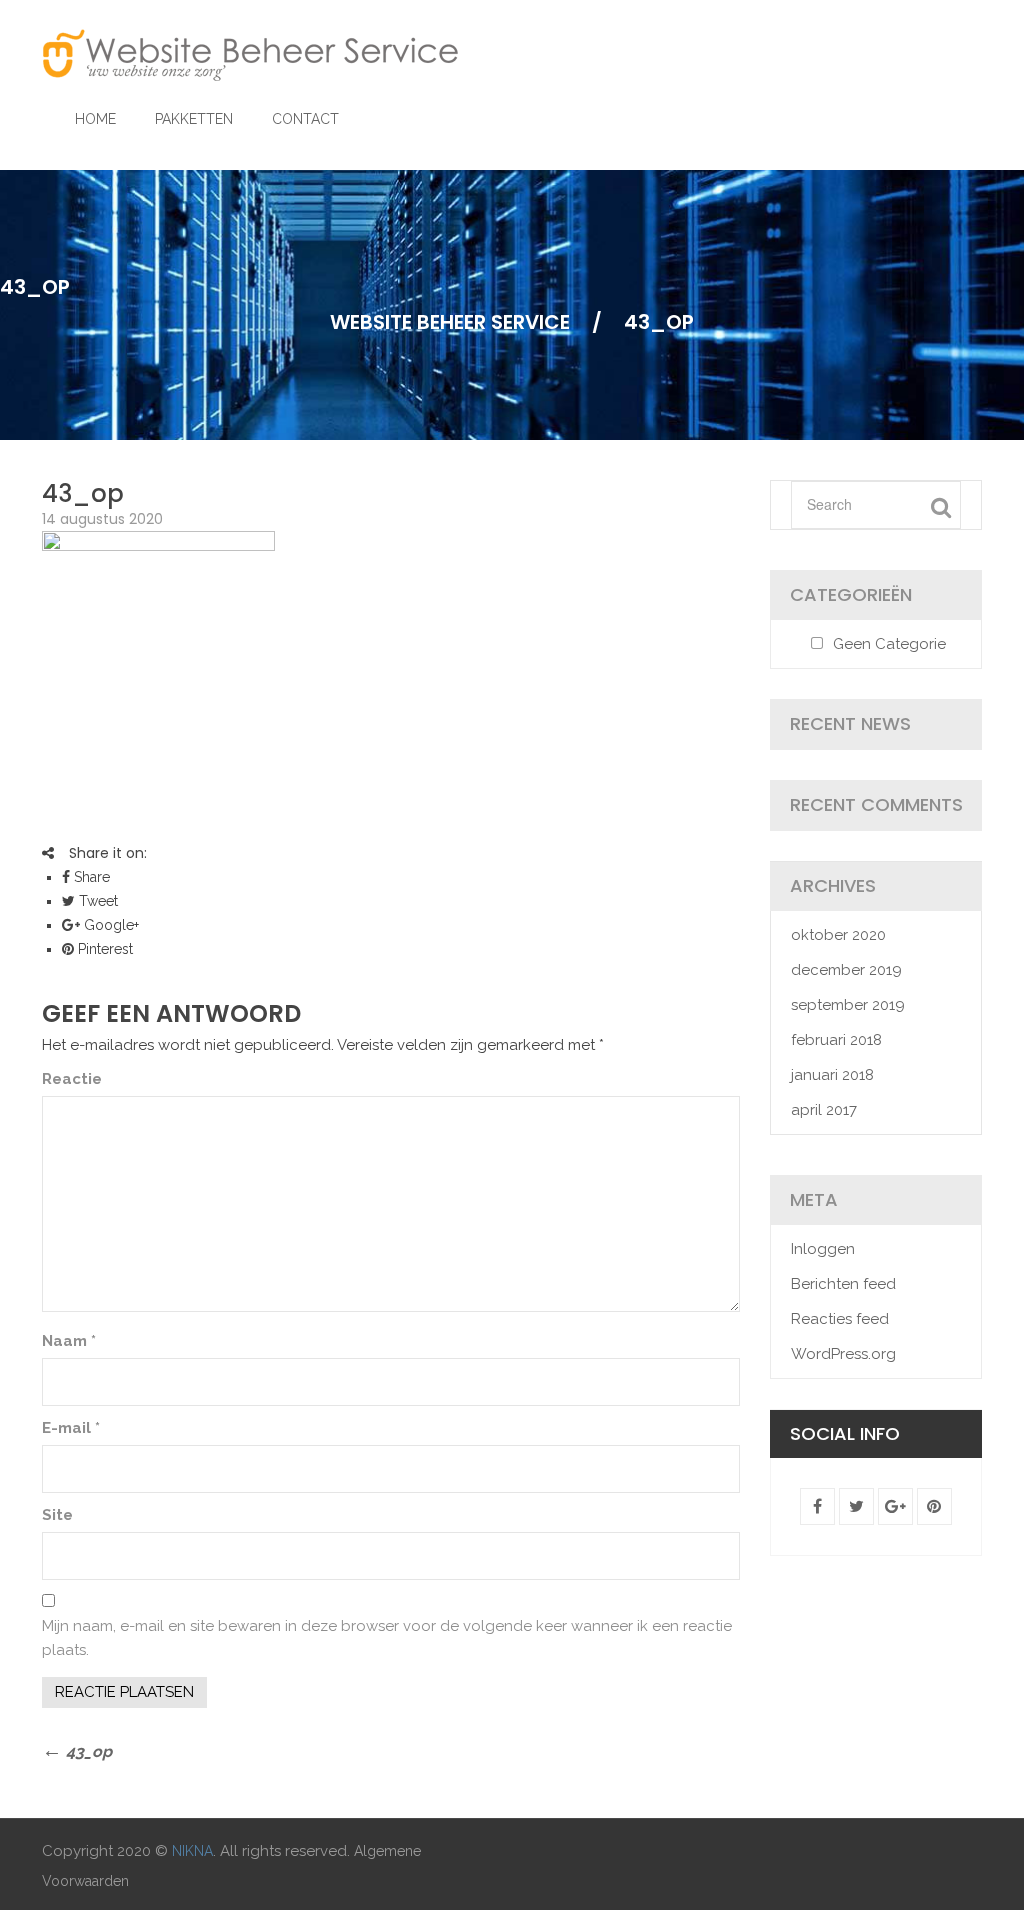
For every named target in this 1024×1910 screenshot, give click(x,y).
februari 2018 (836, 1040)
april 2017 (824, 1110)
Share (90, 877)
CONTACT (305, 119)
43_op (83, 493)
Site (57, 1515)
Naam (69, 1341)
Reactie (72, 1079)
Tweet (96, 901)
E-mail (71, 1428)
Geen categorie (889, 644)
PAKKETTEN (194, 119)
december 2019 (846, 970)
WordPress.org (843, 1354)
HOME (95, 119)
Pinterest (103, 949)
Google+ (109, 925)
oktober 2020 (838, 935)
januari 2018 (832, 1075)
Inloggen (823, 1249)
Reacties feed (840, 1319)
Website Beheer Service (450, 322)
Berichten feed (843, 1284)
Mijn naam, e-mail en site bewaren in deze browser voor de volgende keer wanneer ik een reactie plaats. (387, 1638)
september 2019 (848, 1005)
